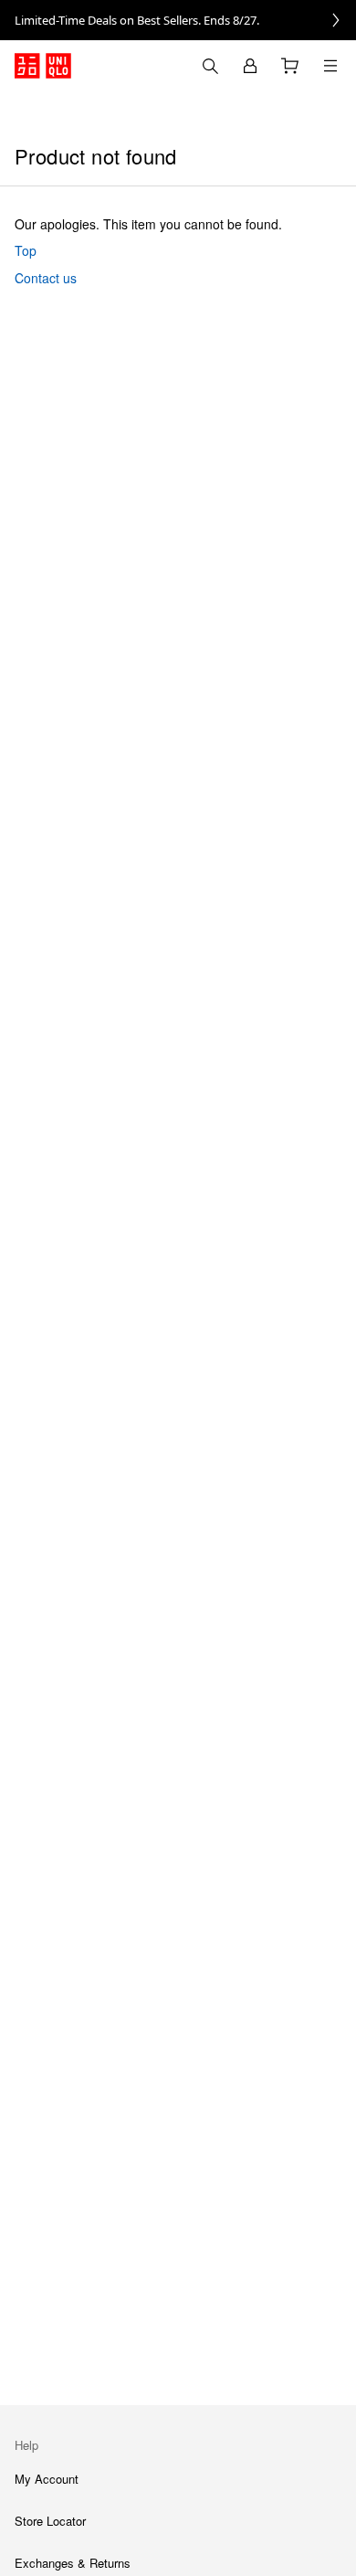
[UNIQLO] (43, 66)
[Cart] (290, 66)
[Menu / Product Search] (330, 66)
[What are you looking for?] (210, 66)
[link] (178, 20)
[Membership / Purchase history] (250, 66)
